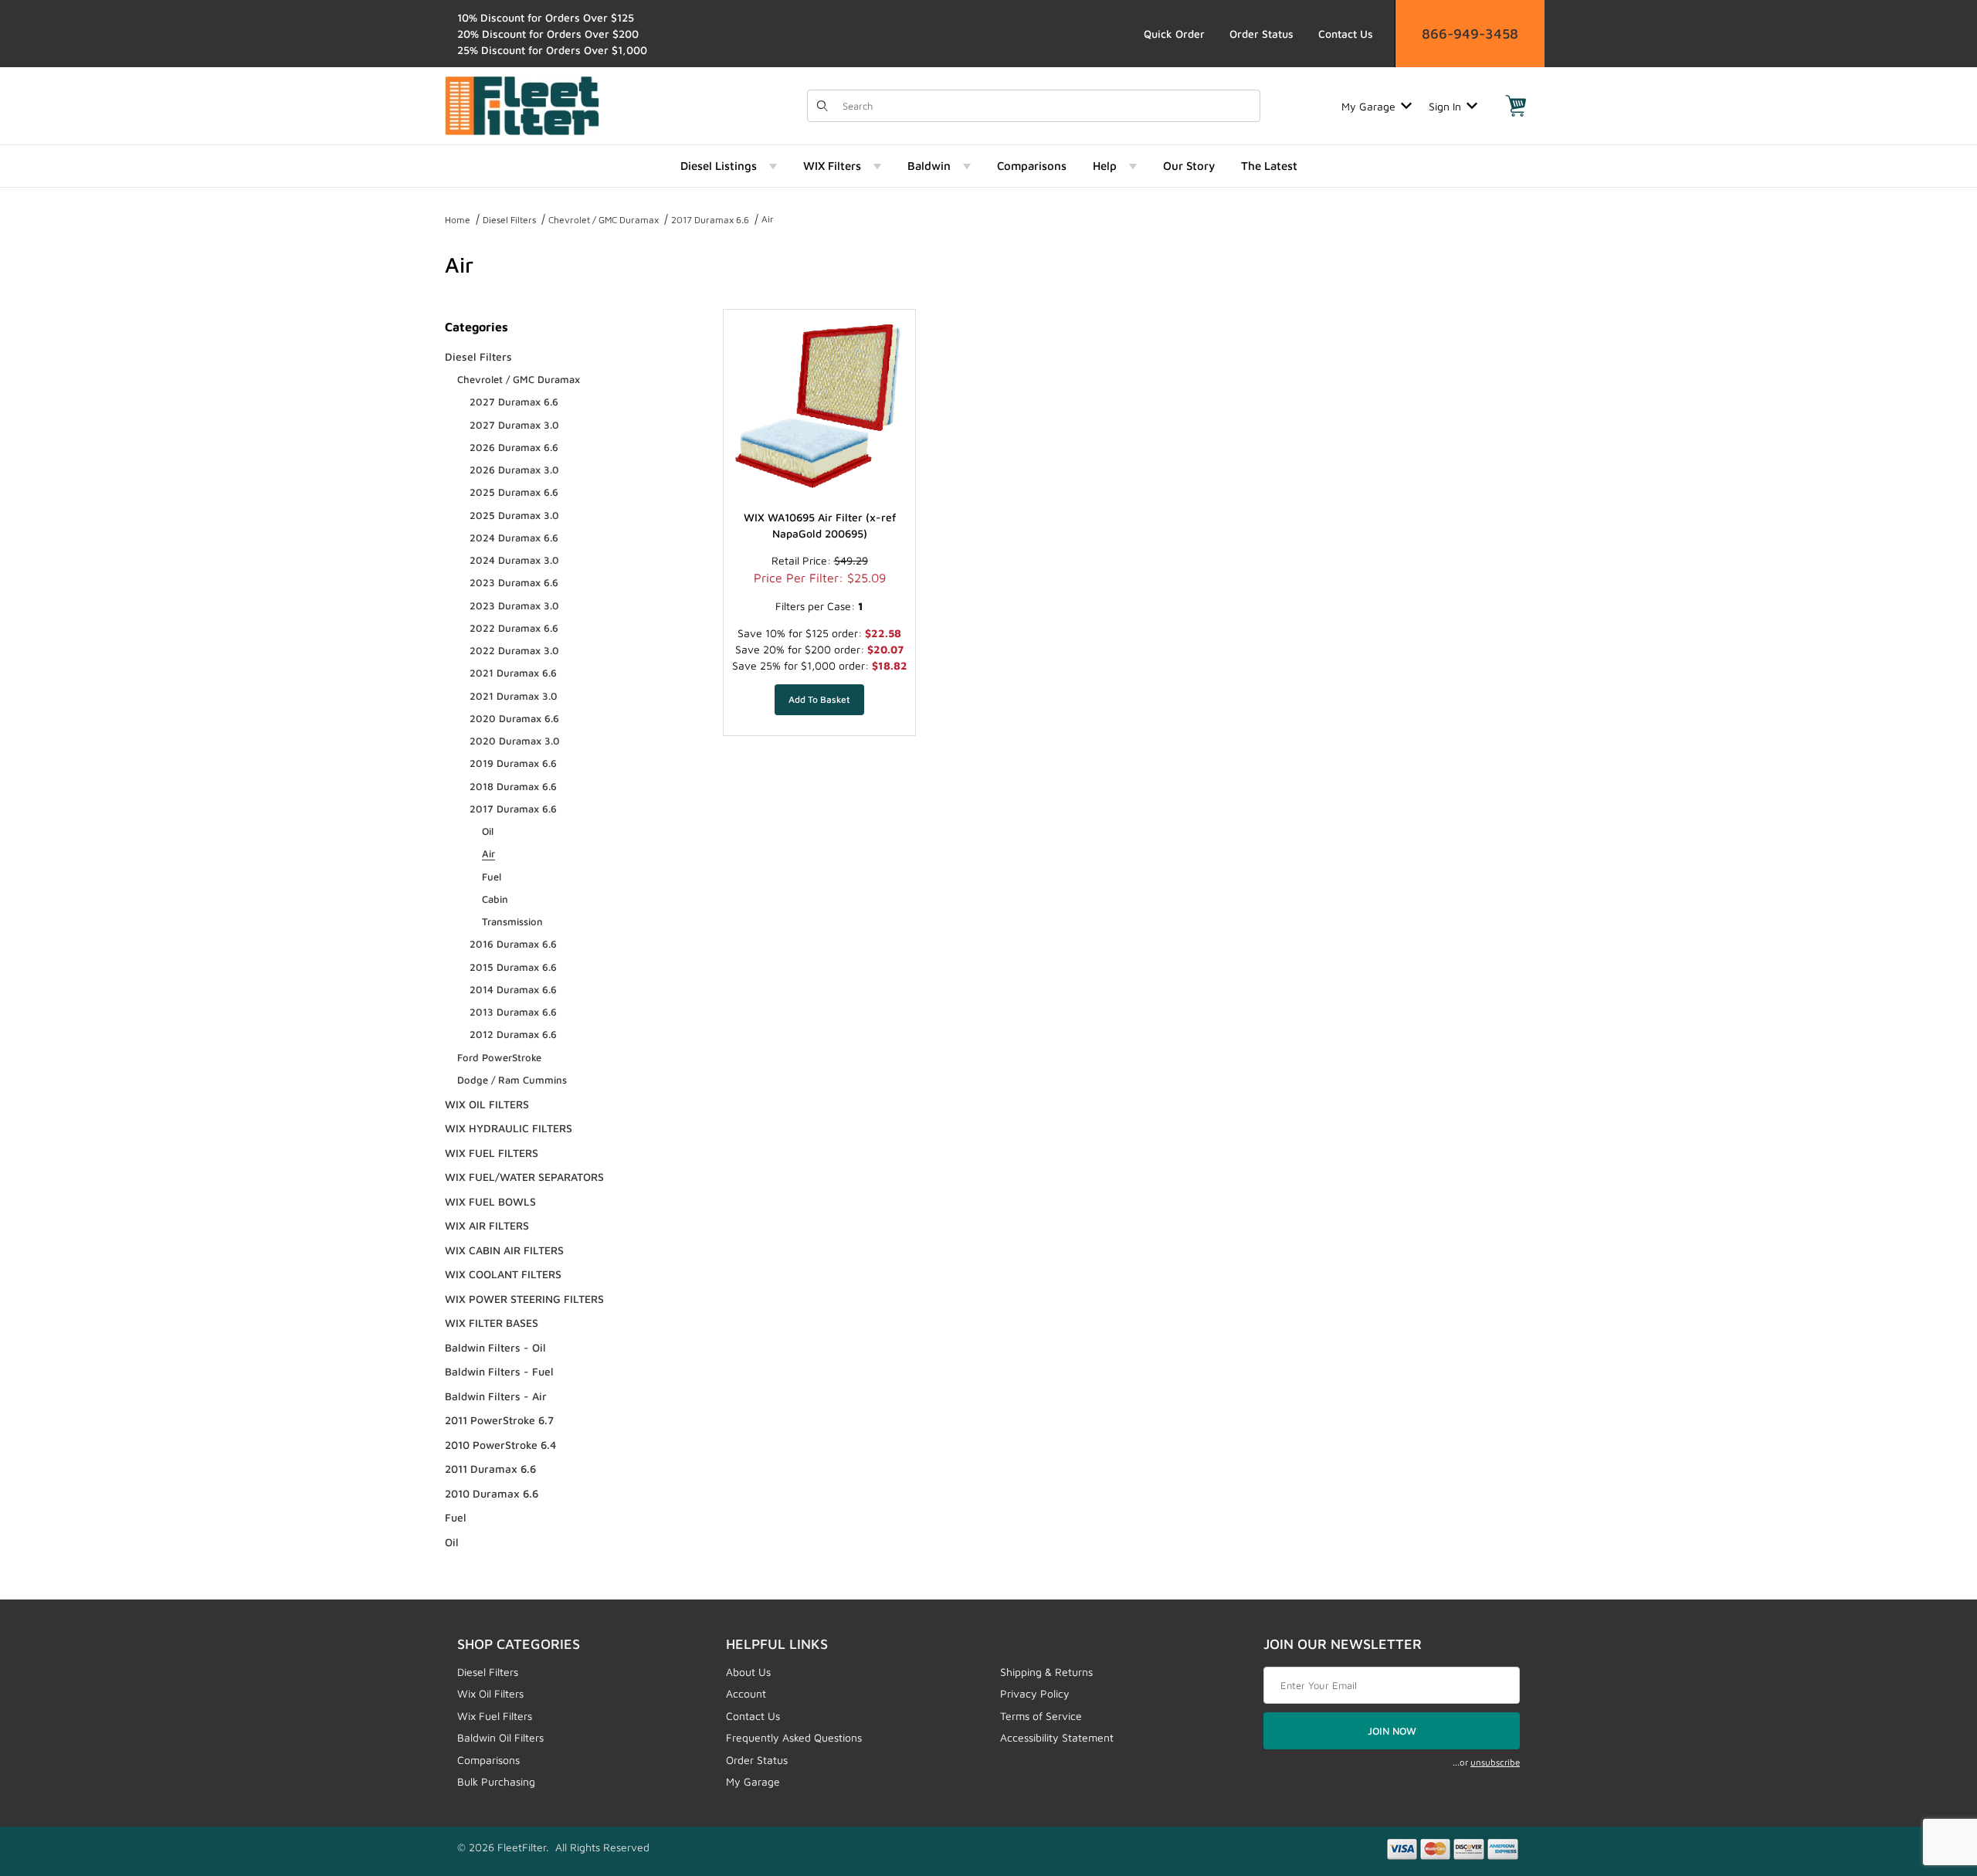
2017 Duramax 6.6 (710, 220)
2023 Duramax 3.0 (514, 606)
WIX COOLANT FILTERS (503, 1274)
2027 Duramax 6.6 (514, 402)
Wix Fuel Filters (495, 1716)
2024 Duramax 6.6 (514, 538)
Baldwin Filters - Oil (495, 1347)
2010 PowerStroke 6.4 (500, 1445)
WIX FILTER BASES (492, 1323)
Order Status (1261, 34)
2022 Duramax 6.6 (514, 628)
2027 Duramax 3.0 (514, 425)
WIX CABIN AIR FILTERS (504, 1250)
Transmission (512, 921)
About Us (748, 1672)
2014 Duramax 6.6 (513, 989)
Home (458, 220)
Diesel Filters (509, 220)
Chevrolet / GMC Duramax (604, 220)
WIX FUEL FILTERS (492, 1153)
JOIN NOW (1392, 1731)
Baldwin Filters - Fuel (499, 1371)
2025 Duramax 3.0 (514, 515)
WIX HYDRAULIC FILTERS (509, 1128)
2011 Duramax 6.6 (490, 1469)
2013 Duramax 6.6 (513, 1012)
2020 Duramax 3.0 (515, 741)
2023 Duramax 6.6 (514, 582)
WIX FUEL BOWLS (490, 1201)
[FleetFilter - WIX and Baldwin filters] (522, 105)
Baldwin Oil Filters (500, 1737)
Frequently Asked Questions (794, 1737)
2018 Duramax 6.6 (513, 786)
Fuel (492, 877)
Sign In (1445, 106)
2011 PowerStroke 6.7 (499, 1420)
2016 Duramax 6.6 (513, 944)
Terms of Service (1041, 1716)
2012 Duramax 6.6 (513, 1034)
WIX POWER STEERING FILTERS (524, 1299)
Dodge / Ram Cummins (512, 1080)
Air (768, 219)
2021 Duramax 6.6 (513, 673)
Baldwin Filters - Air (496, 1396)
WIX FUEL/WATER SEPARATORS (524, 1177)
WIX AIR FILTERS (487, 1225)
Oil (488, 831)
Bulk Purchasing (496, 1781)
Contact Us (1346, 34)
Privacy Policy (1035, 1693)
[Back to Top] (1930, 1779)
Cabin (495, 899)
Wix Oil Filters (490, 1693)
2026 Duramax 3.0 (514, 470)
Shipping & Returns (1046, 1672)
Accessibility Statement (1057, 1737)
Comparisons (488, 1760)
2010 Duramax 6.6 (492, 1493)
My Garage (1368, 106)
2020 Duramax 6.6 (514, 718)
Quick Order (1174, 34)
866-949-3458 (1470, 34)
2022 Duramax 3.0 (514, 650)
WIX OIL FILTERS (487, 1104)
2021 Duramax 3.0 (514, 696)
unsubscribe (1495, 1762)
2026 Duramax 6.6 (514, 447)
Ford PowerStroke (499, 1057)
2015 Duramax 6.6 (513, 967)
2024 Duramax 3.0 (514, 560)
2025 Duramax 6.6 (514, 492)
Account (746, 1693)
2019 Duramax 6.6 (513, 763)
